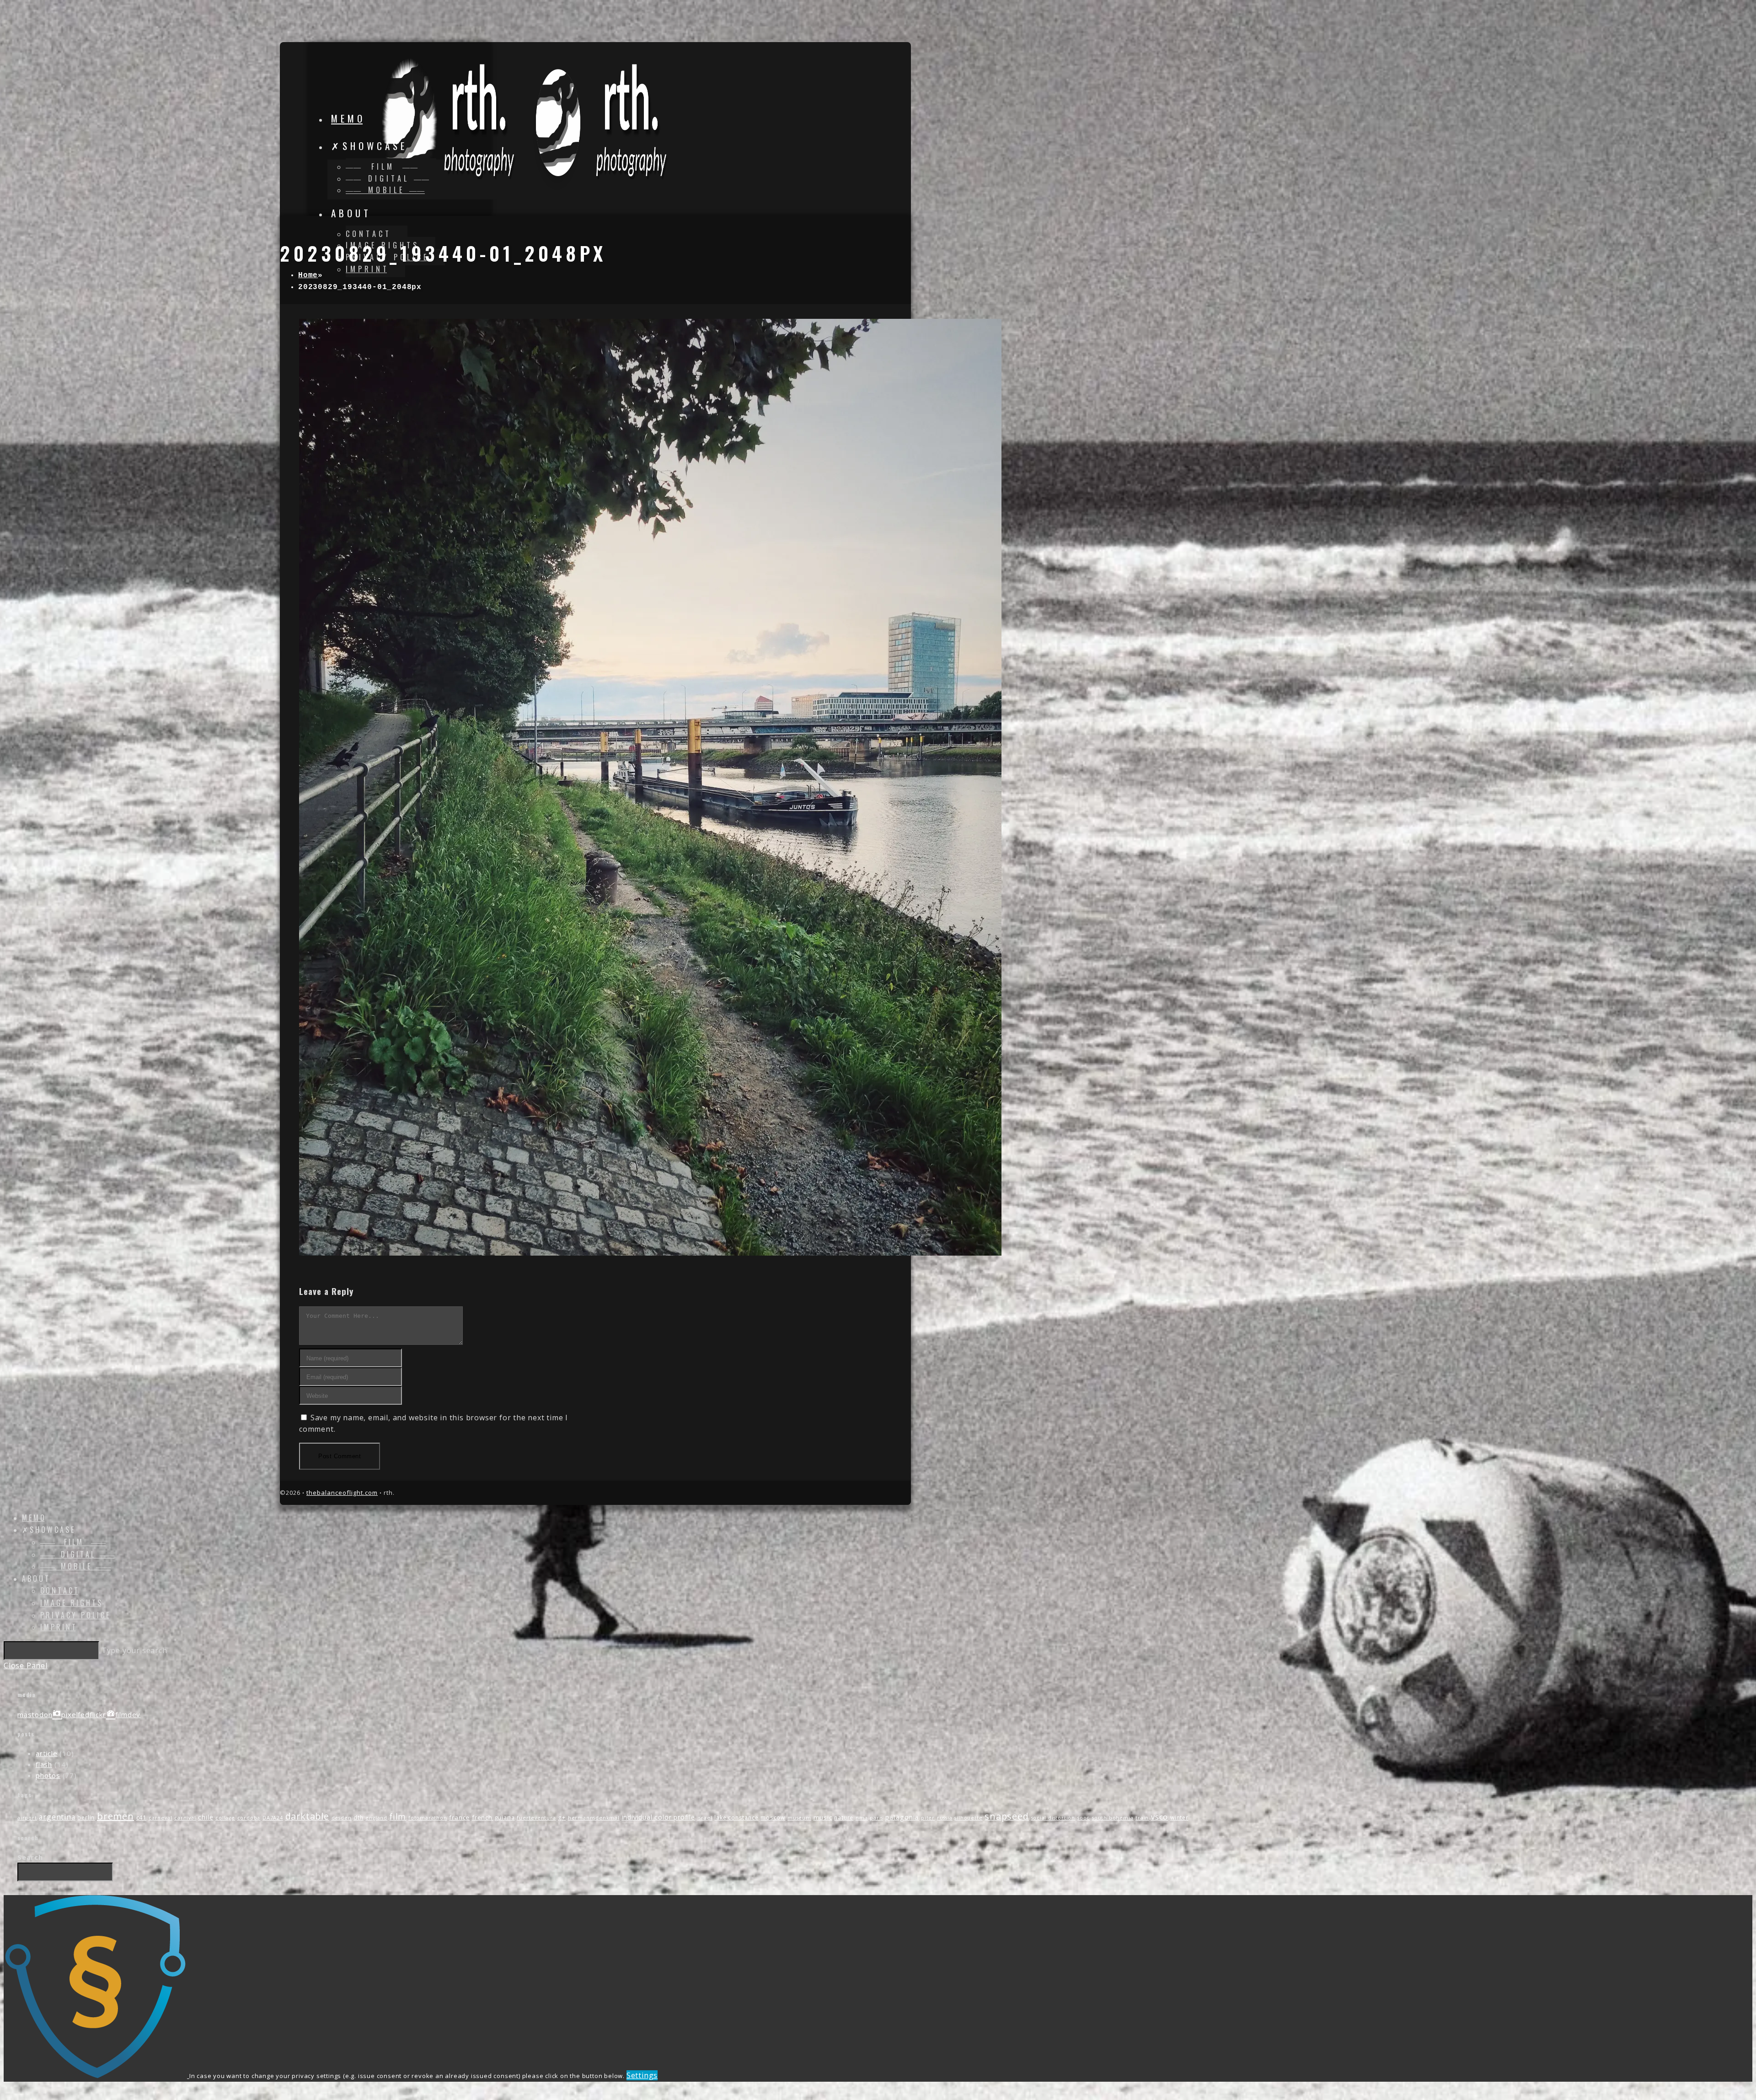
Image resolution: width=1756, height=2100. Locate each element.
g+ (562, 1818)
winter (1179, 1818)
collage (225, 1818)
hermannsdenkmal (594, 1818)
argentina (57, 1817)
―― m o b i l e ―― (75, 1566)
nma (862, 1818)
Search (30, 1857)
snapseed (1006, 1816)
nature (844, 1818)
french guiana (493, 1817)
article (47, 1753)
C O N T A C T (59, 1590)
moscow (773, 1818)
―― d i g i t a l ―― (77, 1554)
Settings (642, 2075)
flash (44, 1764)
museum (799, 1818)
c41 (141, 1817)
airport (27, 1818)
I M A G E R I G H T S (71, 1603)
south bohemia (1113, 1818)
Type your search (134, 1650)
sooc (1084, 1818)
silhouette (968, 1818)
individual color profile (658, 1817)
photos (48, 1775)
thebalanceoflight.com (342, 1493)
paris (876, 1818)
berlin (86, 1818)
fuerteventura (536, 1818)
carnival (185, 1818)
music (823, 1817)
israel (705, 1818)
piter (928, 1818)
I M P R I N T (58, 1627)
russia (945, 1818)
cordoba (249, 1818)
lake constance (736, 1818)
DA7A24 (273, 1818)
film (398, 1816)
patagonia (902, 1817)
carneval (160, 1818)
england (376, 1818)
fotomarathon (428, 1818)
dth (358, 1818)
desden (342, 1818)
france (459, 1817)
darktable (307, 1816)
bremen (115, 1816)
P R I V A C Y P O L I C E (75, 1615)
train (1142, 1818)
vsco (1159, 1817)
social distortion (1053, 1818)
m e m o (33, 1518)
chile (206, 1817)
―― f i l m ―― (73, 1542)
